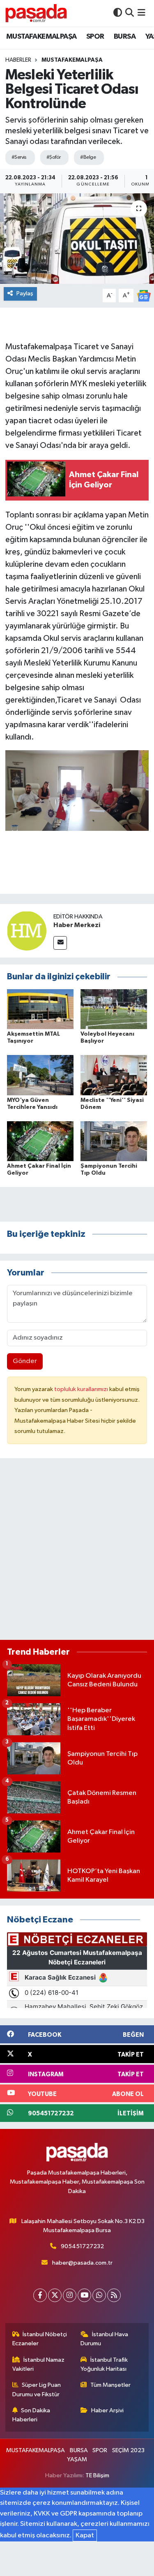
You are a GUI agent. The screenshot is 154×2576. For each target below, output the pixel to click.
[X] (55, 2295)
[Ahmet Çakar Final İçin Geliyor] (40, 1141)
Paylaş (25, 293)
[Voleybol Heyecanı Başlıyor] (114, 1009)
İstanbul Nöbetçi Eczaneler (40, 2339)
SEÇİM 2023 (128, 2450)
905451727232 (82, 2246)
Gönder (25, 1361)
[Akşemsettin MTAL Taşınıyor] (40, 1009)
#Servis (19, 157)
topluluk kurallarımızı (82, 1389)
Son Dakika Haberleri (31, 2415)
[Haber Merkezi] (27, 931)
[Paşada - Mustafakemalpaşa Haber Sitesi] (36, 13)
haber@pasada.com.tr (82, 2263)
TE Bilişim (97, 2475)
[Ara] (130, 13)
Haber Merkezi (77, 925)
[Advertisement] (77, 1552)
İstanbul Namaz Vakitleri (39, 2364)
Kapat (85, 2535)
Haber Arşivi (107, 2410)
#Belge (88, 157)
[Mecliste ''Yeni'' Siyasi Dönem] (114, 1075)
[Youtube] (84, 2295)
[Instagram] (70, 2295)
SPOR (95, 37)
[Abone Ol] (144, 296)
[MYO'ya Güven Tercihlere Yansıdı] (40, 1075)
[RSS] (114, 2295)
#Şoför (54, 157)
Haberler (18, 60)
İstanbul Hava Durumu (104, 2339)
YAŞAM (77, 2459)
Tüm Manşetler (110, 2385)
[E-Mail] (60, 943)
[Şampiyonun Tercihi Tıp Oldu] (114, 1141)
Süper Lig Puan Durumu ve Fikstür (37, 2389)
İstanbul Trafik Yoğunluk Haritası (104, 2364)
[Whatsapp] (99, 2295)
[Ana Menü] (141, 13)
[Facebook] (40, 2295)
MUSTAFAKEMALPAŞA (41, 37)
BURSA (125, 37)
